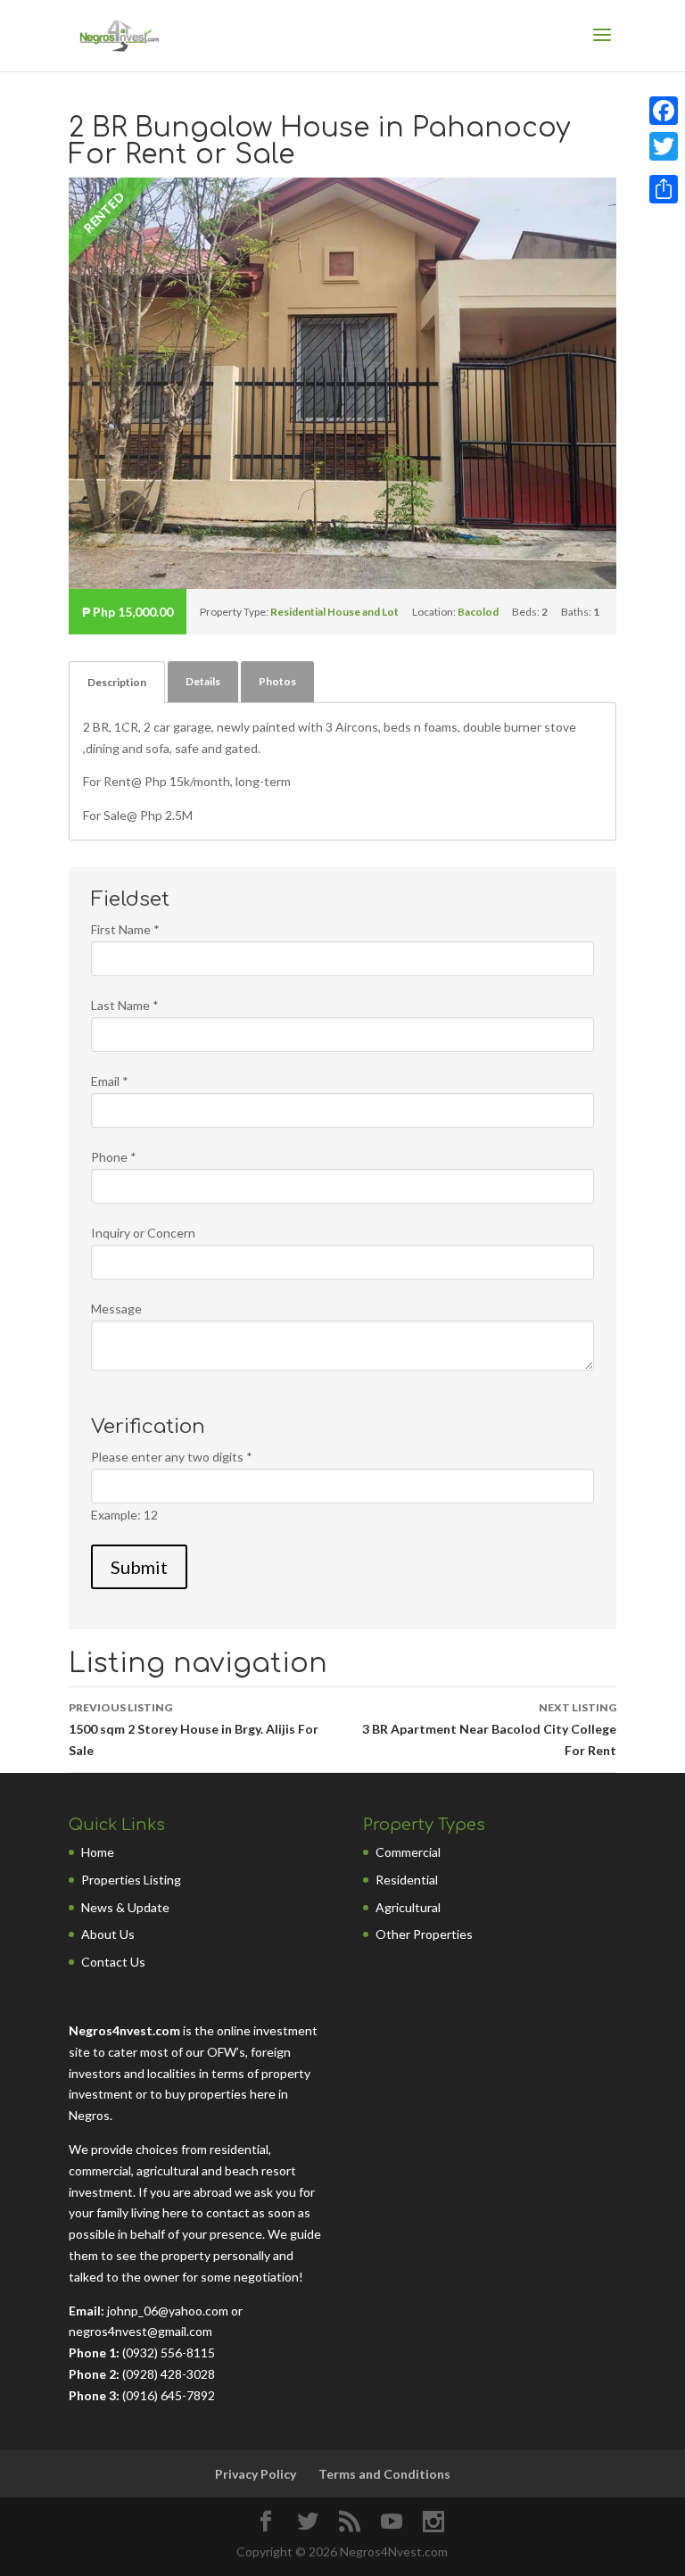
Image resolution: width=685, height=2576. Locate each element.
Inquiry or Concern (143, 1233)
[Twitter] (664, 146)
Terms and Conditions (384, 2474)
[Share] (664, 189)
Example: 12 (124, 1515)
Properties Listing (131, 1880)
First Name (125, 929)
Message (116, 1309)
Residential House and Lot (334, 612)
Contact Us (113, 1962)
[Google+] (664, 168)
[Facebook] (664, 111)
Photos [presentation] (277, 681)
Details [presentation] (203, 681)
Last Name (125, 1005)
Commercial (408, 1852)
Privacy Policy (256, 2474)
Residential (407, 1880)
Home (98, 1852)
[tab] (117, 682)
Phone (114, 1157)
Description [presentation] (117, 682)
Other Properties (424, 1934)
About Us (108, 1934)
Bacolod (478, 612)
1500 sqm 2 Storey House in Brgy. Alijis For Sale (194, 1729)
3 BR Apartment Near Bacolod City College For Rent (489, 1729)
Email (110, 1081)
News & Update (125, 1907)
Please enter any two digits (172, 1457)
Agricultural (408, 1907)
